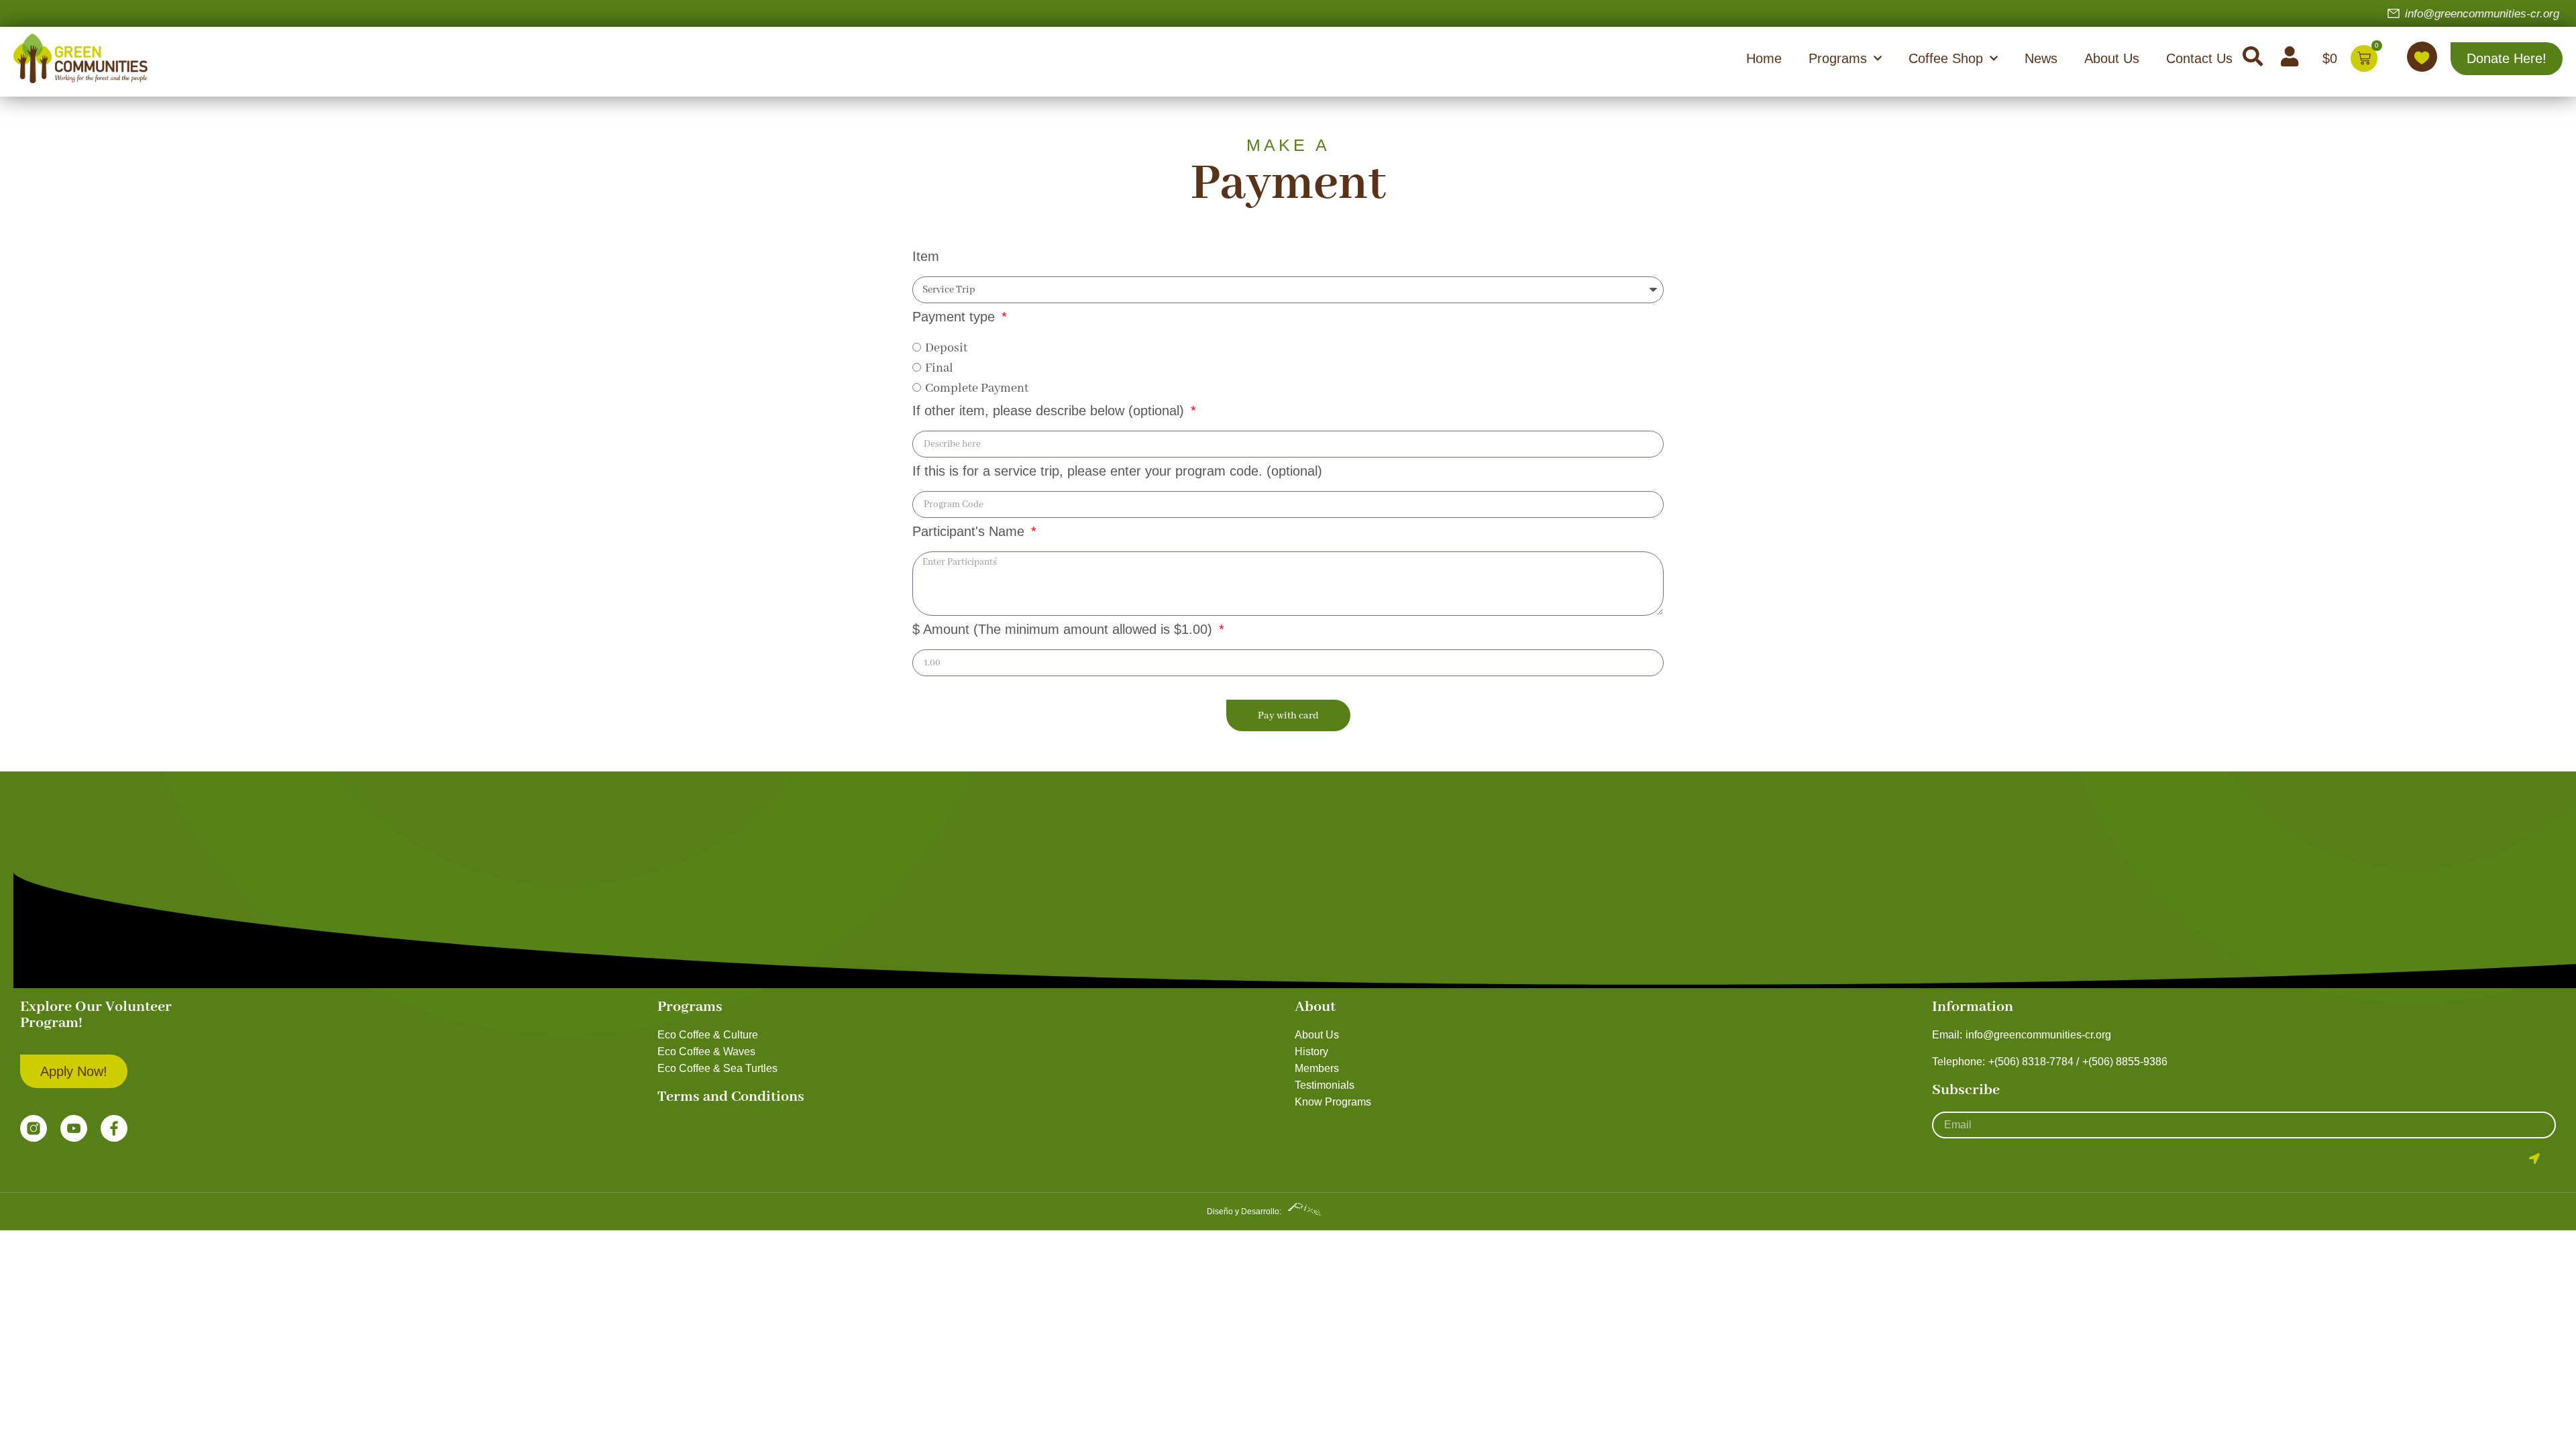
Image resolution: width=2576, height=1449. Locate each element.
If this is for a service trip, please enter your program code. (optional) (1117, 471)
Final (939, 368)
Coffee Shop (1946, 58)
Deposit (946, 348)
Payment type (956, 317)
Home (1764, 58)
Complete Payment (977, 388)
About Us (2112, 58)
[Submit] (2534, 1159)
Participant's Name (970, 532)
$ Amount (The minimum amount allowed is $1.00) (1064, 630)
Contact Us (2199, 58)
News (2041, 58)
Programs (1838, 58)
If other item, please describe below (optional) (1050, 411)
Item (926, 257)
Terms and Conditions (731, 1097)
